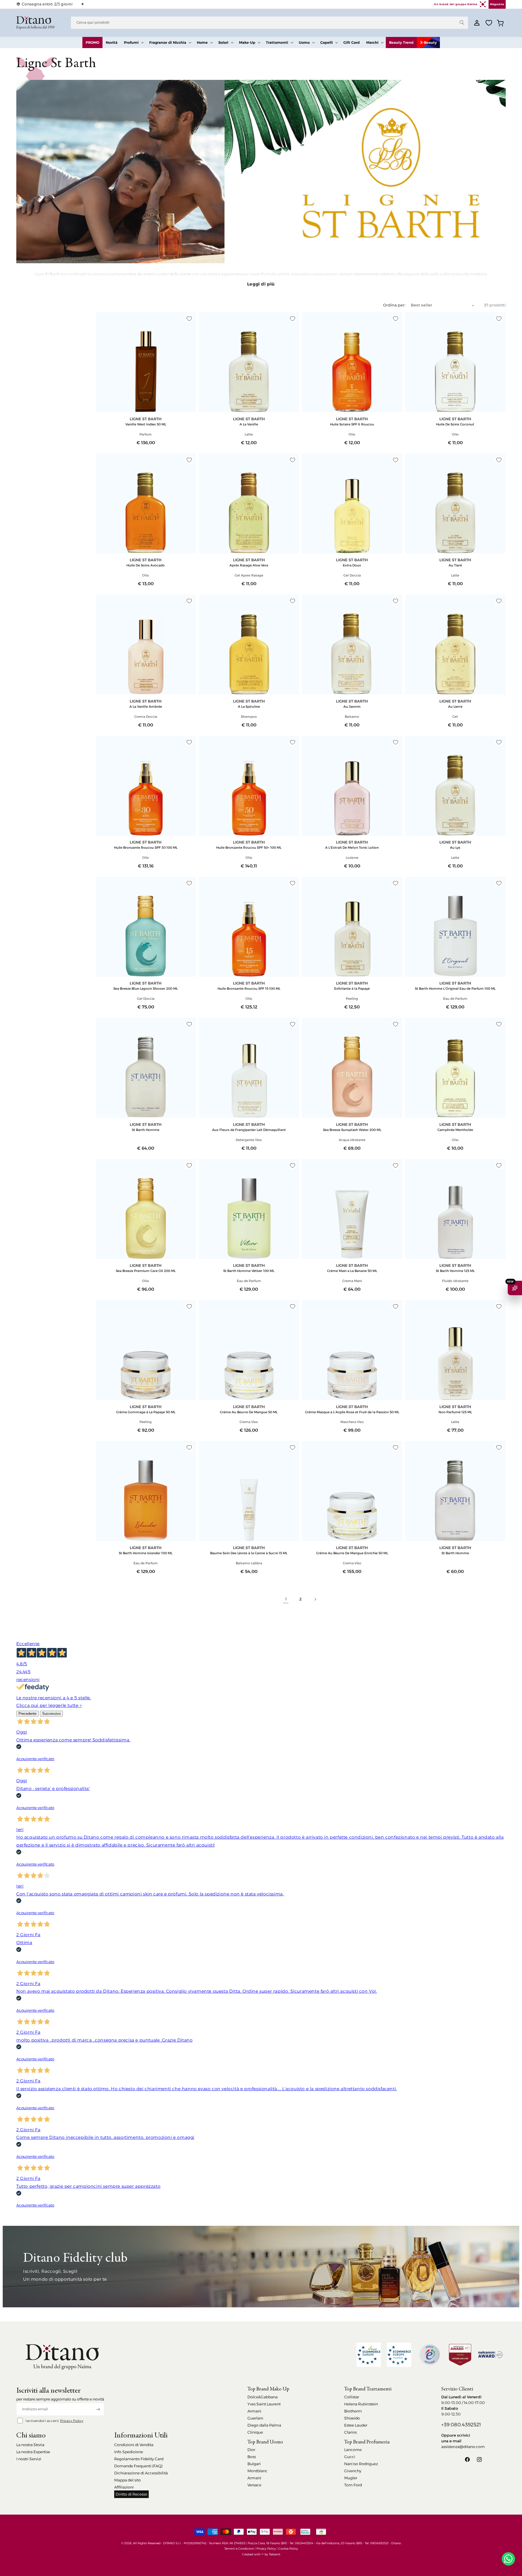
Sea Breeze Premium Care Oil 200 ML (146, 1271)
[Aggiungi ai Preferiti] (189, 319)
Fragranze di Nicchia (168, 42)
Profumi (131, 42)
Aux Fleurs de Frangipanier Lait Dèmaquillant (249, 1130)
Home (202, 42)
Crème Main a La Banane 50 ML (352, 1271)
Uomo (304, 42)
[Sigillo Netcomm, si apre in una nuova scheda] (430, 2355)
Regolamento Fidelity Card (139, 2459)
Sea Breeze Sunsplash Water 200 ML (352, 1130)
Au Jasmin (352, 706)
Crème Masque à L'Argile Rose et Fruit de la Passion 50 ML (352, 1412)
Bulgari (254, 2464)
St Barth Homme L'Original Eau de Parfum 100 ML (455, 988)
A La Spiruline (249, 706)
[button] (133, 43)
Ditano (396, 2543)
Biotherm (353, 2411)
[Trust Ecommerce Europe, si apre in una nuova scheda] (369, 2355)
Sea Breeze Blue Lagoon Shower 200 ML (146, 988)
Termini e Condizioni (239, 2549)
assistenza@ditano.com (463, 2447)
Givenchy (353, 2471)
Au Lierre (455, 706)
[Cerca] (462, 23)
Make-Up (247, 42)
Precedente (27, 1714)
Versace (254, 2485)
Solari (223, 42)
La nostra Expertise (33, 2452)
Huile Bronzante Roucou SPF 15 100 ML (249, 988)
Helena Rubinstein (361, 2404)
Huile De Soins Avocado (146, 565)
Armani (254, 2411)
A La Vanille (249, 424)
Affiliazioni (124, 2487)
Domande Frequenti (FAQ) (138, 2466)
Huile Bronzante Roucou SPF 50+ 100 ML (249, 847)
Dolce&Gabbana (262, 2397)
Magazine (497, 4)
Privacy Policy (72, 2421)
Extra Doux (352, 565)
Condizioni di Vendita (134, 2445)
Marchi (372, 42)
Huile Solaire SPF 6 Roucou (352, 424)
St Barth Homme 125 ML (455, 1271)
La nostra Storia (30, 2445)
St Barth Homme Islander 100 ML (146, 1553)
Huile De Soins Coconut (455, 424)
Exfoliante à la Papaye (352, 988)
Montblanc (257, 2471)
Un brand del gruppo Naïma (456, 4)
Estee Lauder (356, 2425)
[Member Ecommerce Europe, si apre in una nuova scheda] (399, 2355)
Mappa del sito (128, 2480)
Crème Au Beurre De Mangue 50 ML (249, 1412)
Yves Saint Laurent (264, 2404)
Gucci (350, 2457)
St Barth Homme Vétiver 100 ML (249, 1271)
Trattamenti (277, 42)
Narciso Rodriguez (361, 2464)
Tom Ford (353, 2485)
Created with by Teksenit (261, 2554)
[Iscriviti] (98, 2409)
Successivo (51, 1714)
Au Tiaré (455, 565)
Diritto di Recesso (131, 2494)
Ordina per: (394, 305)
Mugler (351, 2478)
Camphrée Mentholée (455, 1130)
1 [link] (286, 1599)
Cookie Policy (288, 2549)
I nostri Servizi (29, 2459)
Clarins (350, 2432)
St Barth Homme (146, 1130)
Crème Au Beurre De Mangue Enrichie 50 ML (352, 1553)
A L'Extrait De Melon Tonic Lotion (352, 847)
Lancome (353, 2450)
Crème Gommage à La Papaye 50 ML (146, 1412)
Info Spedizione (129, 2452)
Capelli (327, 42)
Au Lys (455, 847)
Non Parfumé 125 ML (455, 1412)
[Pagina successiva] (315, 1599)
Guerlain (255, 2418)
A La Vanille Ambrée (146, 706)
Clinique (255, 2432)
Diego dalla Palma (264, 2425)
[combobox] (269, 23)
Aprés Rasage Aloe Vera (249, 565)
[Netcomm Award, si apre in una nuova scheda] (460, 2355)
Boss (252, 2457)
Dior (251, 2450)
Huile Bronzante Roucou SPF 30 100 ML (146, 847)
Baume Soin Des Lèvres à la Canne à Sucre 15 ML (249, 1553)
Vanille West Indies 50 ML (146, 424)
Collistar (352, 2397)
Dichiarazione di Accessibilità (141, 2473)
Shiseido (352, 2418)
